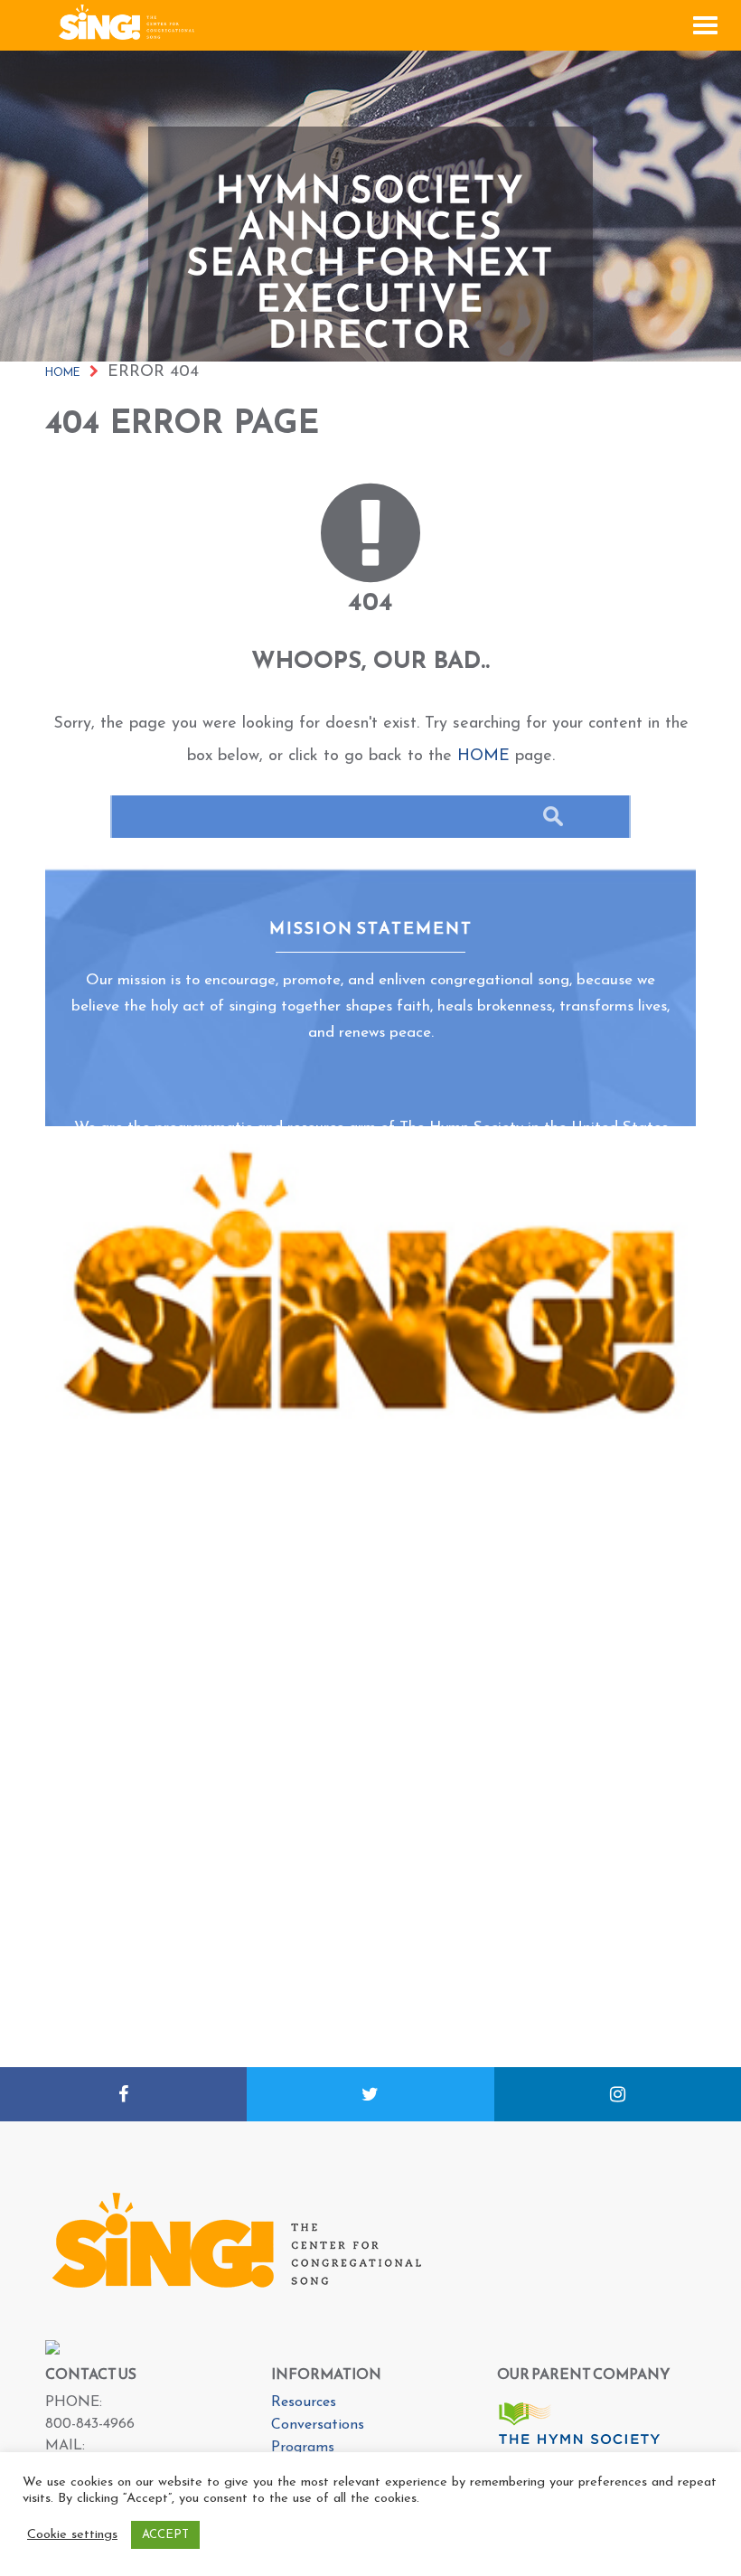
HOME (483, 757)
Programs (303, 2448)
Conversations (318, 2425)
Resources (304, 2402)
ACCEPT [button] (165, 2535)
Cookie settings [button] (72, 2535)
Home (63, 373)
